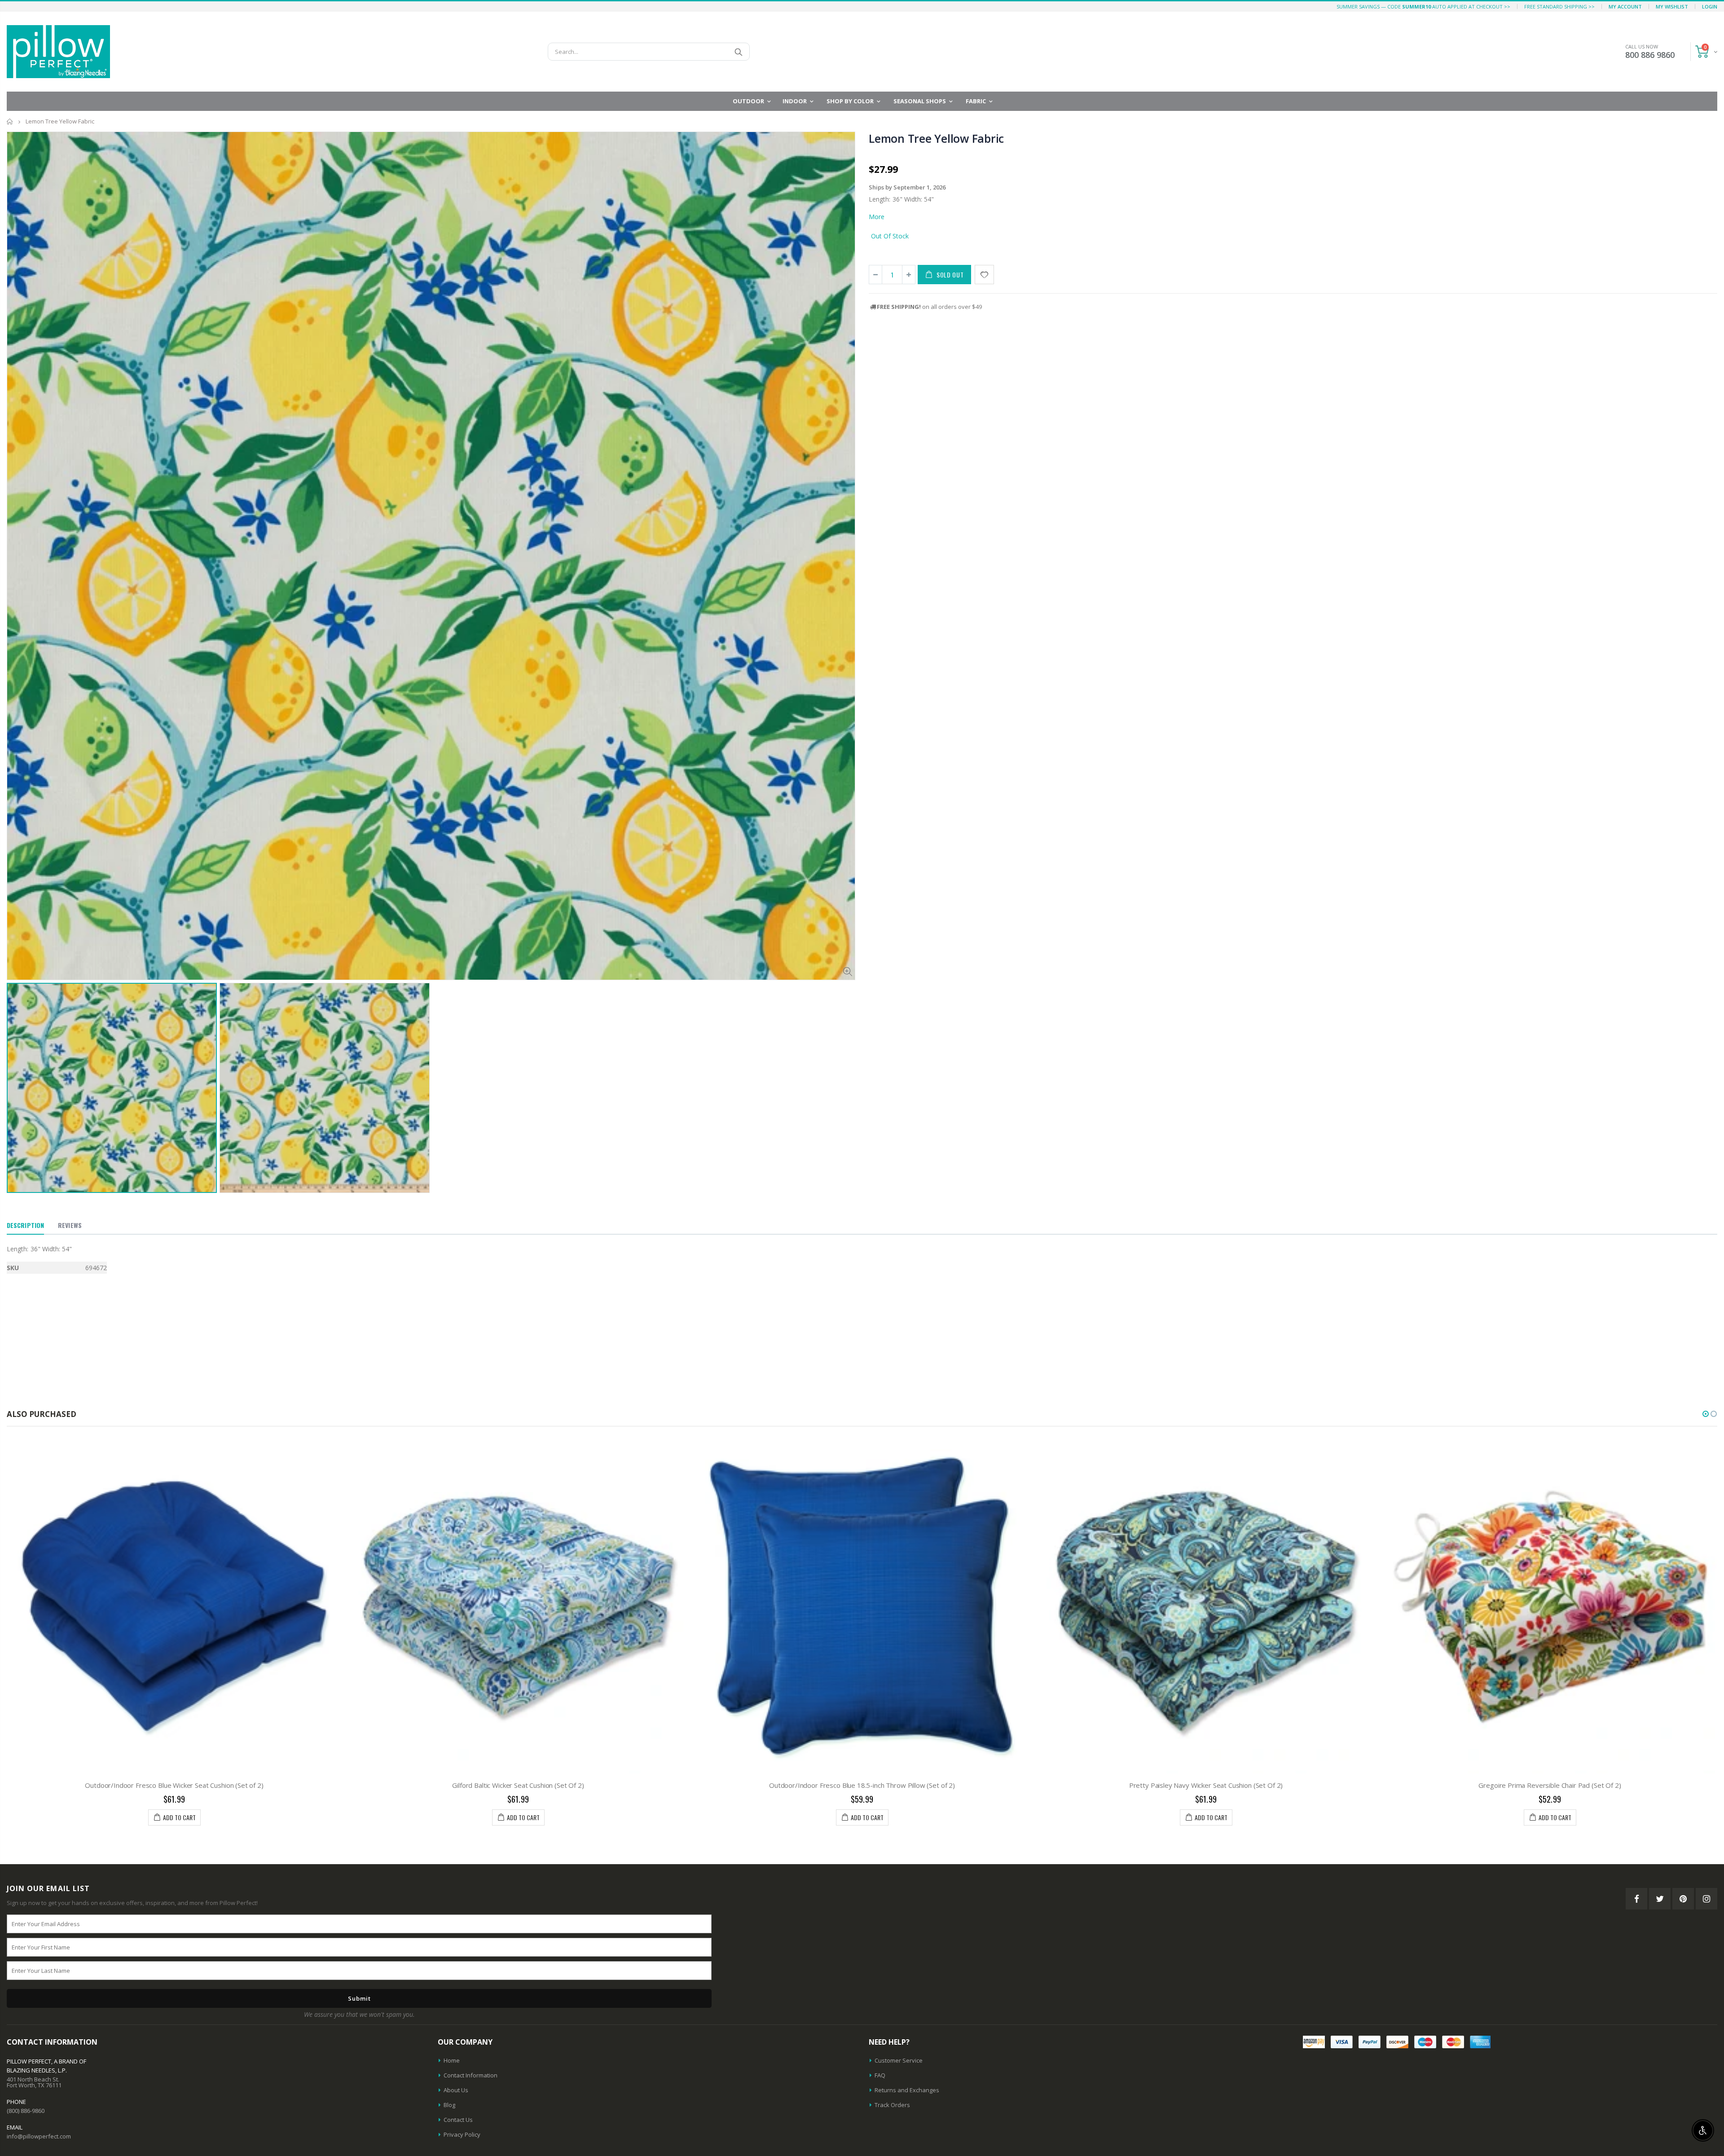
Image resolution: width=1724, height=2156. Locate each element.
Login (1710, 7)
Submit (359, 1998)
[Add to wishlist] (984, 275)
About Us (456, 2090)
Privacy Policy (462, 2134)
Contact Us (458, 2120)
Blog (449, 2105)
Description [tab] (25, 1225)
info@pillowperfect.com (39, 2136)
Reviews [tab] (70, 1225)
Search (738, 52)
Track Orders (892, 2105)
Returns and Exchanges (907, 2090)
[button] (1706, 1414)
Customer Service (899, 2060)
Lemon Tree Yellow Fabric (936, 138)
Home (10, 121)
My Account (1625, 7)
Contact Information (471, 2075)
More (877, 217)
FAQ (880, 2075)
